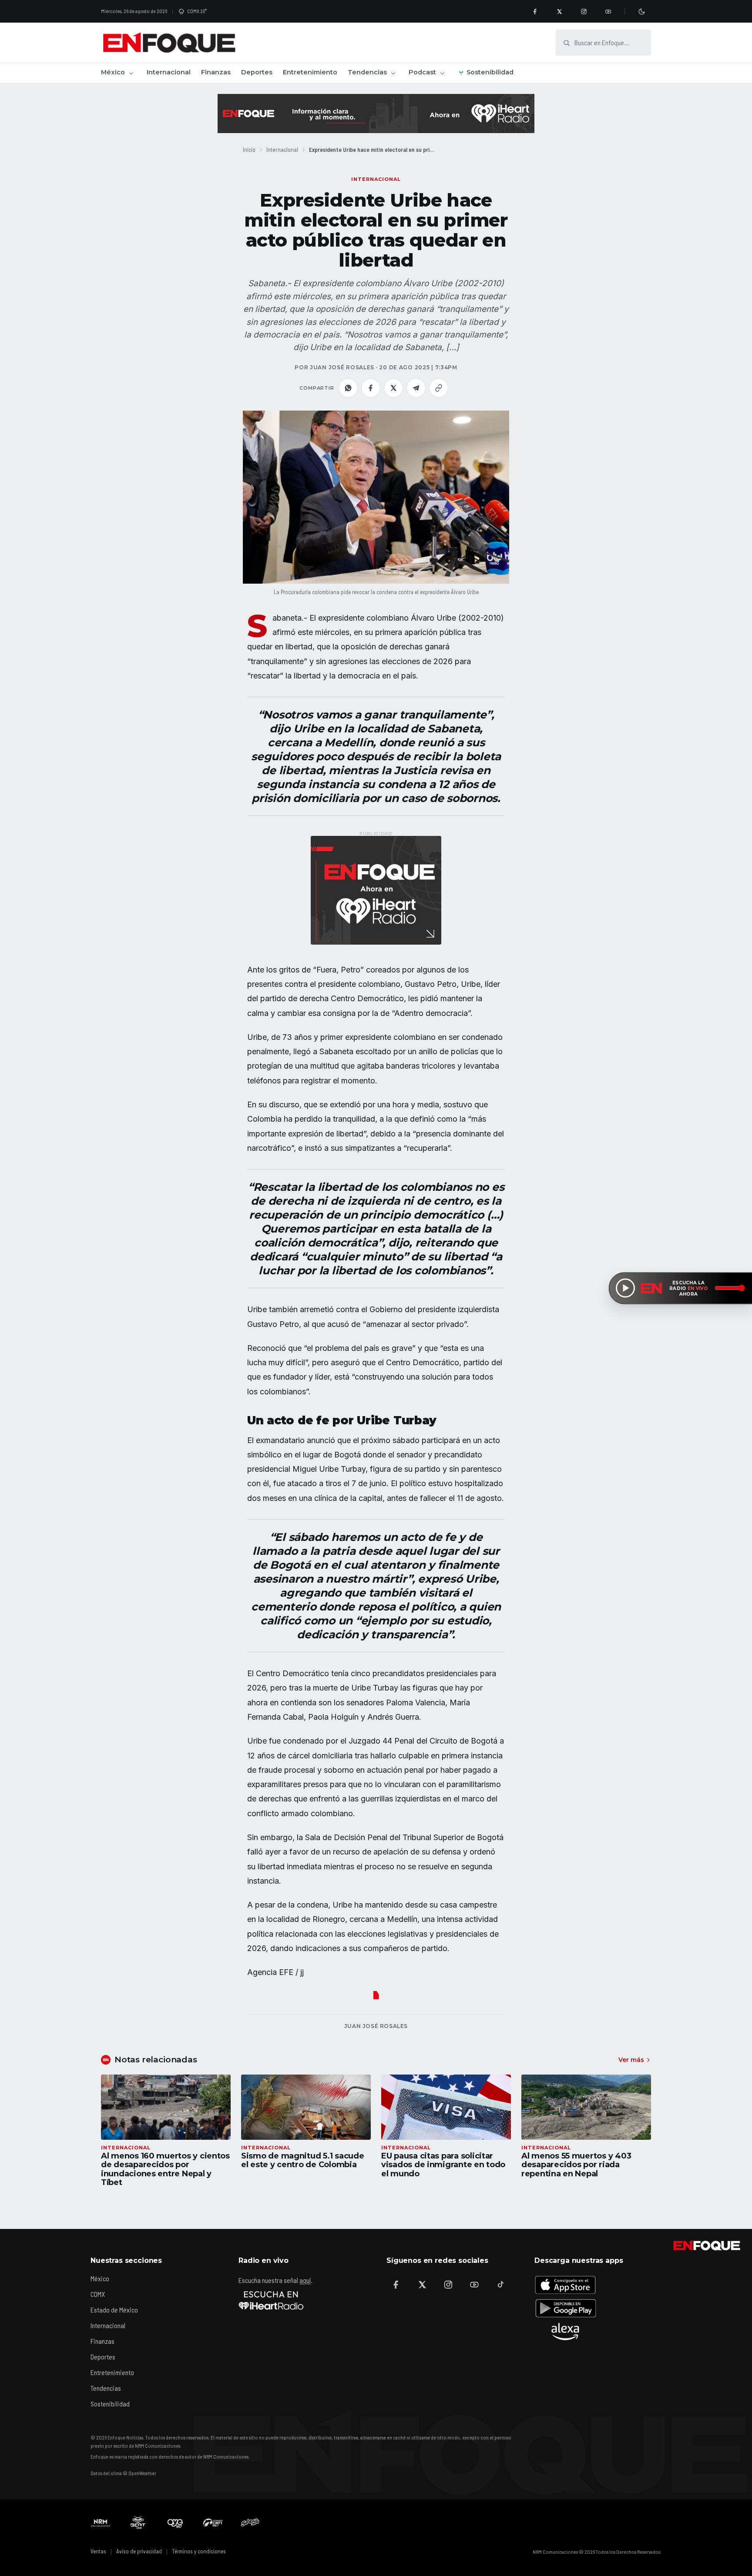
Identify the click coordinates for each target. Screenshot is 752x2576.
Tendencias (367, 72)
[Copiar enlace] (439, 388)
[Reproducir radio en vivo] (625, 1288)
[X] (559, 11)
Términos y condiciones (199, 2551)
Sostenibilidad (490, 72)
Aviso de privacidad (139, 2551)
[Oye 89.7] (175, 2523)
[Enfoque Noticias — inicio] (169, 43)
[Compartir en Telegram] (416, 388)
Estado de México (114, 2310)
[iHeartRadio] (271, 2300)
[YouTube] (608, 11)
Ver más (631, 2060)
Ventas (98, 2551)
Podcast (422, 72)
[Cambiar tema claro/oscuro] (641, 11)
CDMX (98, 2294)
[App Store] (565, 2285)
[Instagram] (584, 11)
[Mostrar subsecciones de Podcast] (442, 73)
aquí (305, 2280)
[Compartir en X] (393, 388)
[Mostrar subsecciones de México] (131, 73)
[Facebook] (535, 11)
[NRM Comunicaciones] (101, 2523)
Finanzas (216, 72)
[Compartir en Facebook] (371, 388)
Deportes (257, 72)
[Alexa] (565, 2332)
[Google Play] (565, 2308)
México (113, 72)
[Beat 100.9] (138, 2523)
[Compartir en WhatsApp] (348, 388)
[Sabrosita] (250, 2523)
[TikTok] (500, 2285)
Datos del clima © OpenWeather (123, 2473)
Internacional (169, 72)
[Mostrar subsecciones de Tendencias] (393, 73)
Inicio (249, 149)
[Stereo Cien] (213, 2523)
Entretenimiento (310, 72)
